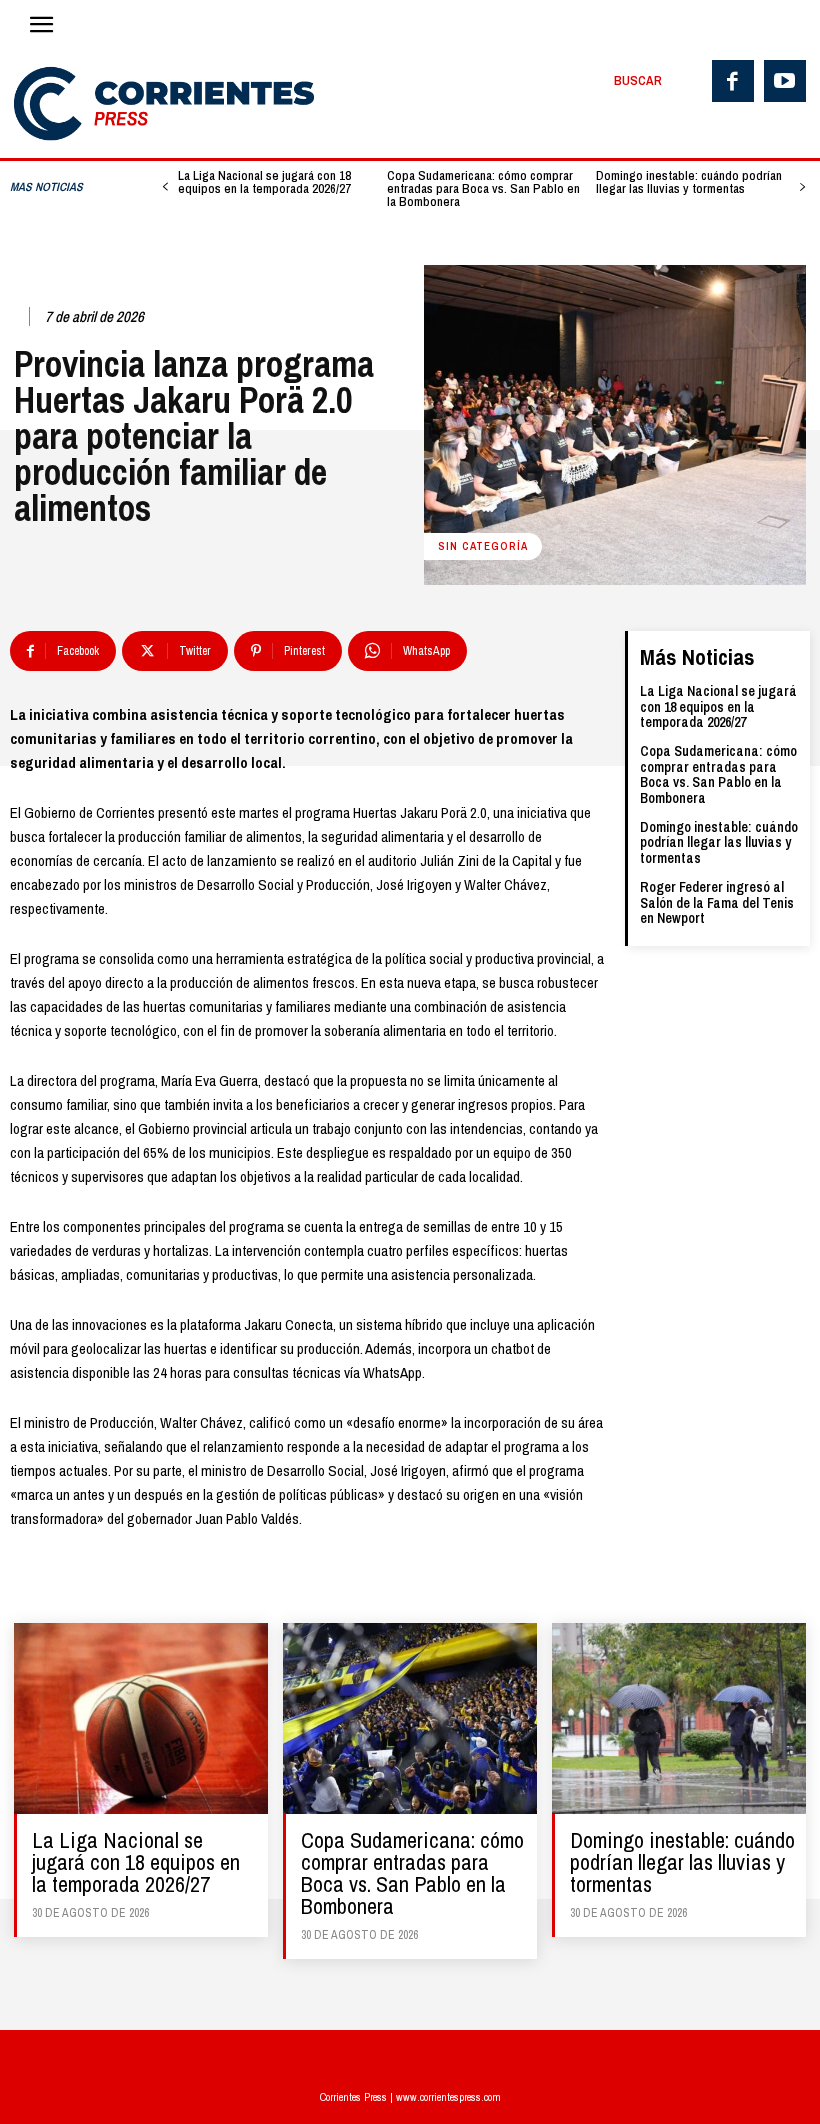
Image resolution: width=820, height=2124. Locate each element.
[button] (638, 81)
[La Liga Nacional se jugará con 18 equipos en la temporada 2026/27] (141, 1718)
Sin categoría (483, 546)
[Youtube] (785, 81)
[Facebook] (733, 81)
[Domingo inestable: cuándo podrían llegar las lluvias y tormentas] (679, 1718)
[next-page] (802, 187)
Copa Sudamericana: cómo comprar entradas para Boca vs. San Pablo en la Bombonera (483, 188)
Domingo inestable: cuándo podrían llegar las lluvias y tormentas (689, 182)
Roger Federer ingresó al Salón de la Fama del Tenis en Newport (717, 902)
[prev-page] (165, 187)
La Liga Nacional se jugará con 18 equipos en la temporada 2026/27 (264, 182)
